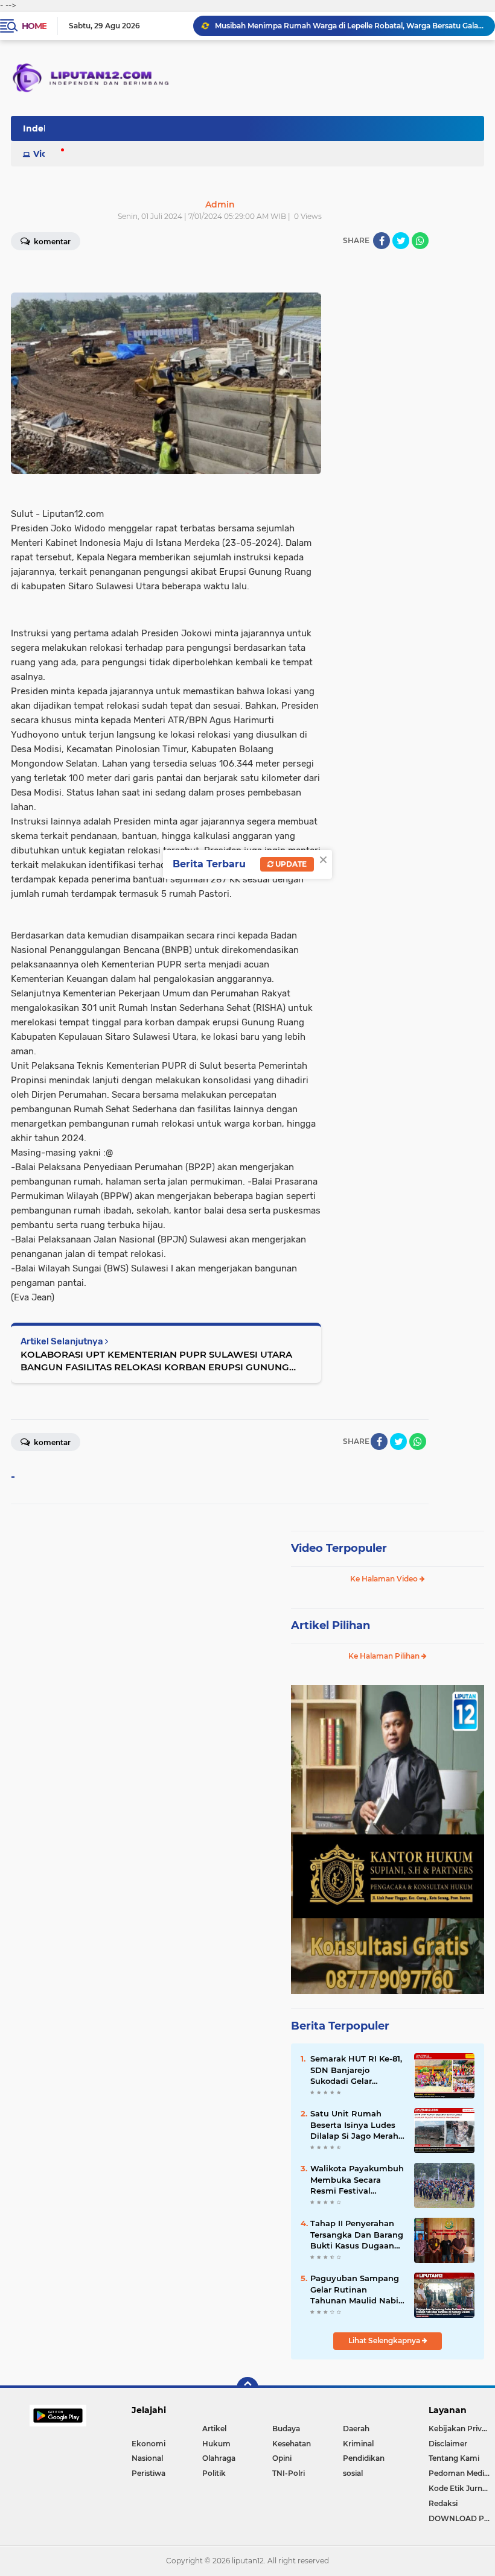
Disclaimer (448, 2444)
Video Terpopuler (339, 1548)
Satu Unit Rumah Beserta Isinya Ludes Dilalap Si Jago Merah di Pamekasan (354, 2125)
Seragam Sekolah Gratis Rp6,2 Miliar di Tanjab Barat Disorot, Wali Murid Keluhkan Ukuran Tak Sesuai (350, 26)
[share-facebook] (382, 241)
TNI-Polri (289, 2473)
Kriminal (358, 2444)
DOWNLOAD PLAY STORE (462, 2518)
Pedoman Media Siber (462, 2473)
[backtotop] (247, 2388)
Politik (214, 2473)
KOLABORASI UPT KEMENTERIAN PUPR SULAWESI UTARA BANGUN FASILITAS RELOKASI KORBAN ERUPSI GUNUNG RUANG (156, 1361)
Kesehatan (292, 2444)
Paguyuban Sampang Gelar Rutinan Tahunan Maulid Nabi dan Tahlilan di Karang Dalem (356, 2290)
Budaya (286, 2429)
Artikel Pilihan (331, 1625)
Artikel (214, 2429)
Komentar (51, 1442)
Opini (282, 2458)
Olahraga (219, 2458)
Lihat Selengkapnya (385, 2340)
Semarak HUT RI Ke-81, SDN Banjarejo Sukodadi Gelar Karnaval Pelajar (356, 2070)
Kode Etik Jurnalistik (462, 2488)
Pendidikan (364, 2458)
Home (34, 26)
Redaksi (443, 2503)
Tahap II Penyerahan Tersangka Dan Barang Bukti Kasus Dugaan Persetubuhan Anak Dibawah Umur (357, 2235)
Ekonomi (148, 2444)
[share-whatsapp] (420, 241)
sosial (353, 2473)
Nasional (147, 2458)
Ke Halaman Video (385, 1579)
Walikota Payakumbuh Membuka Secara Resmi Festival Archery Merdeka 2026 (357, 2180)
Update (290, 864)
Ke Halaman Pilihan (385, 1656)
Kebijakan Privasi (460, 2429)
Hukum (216, 2444)
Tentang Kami (454, 2458)
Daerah (356, 2429)
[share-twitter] (401, 241)
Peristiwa (148, 2473)
